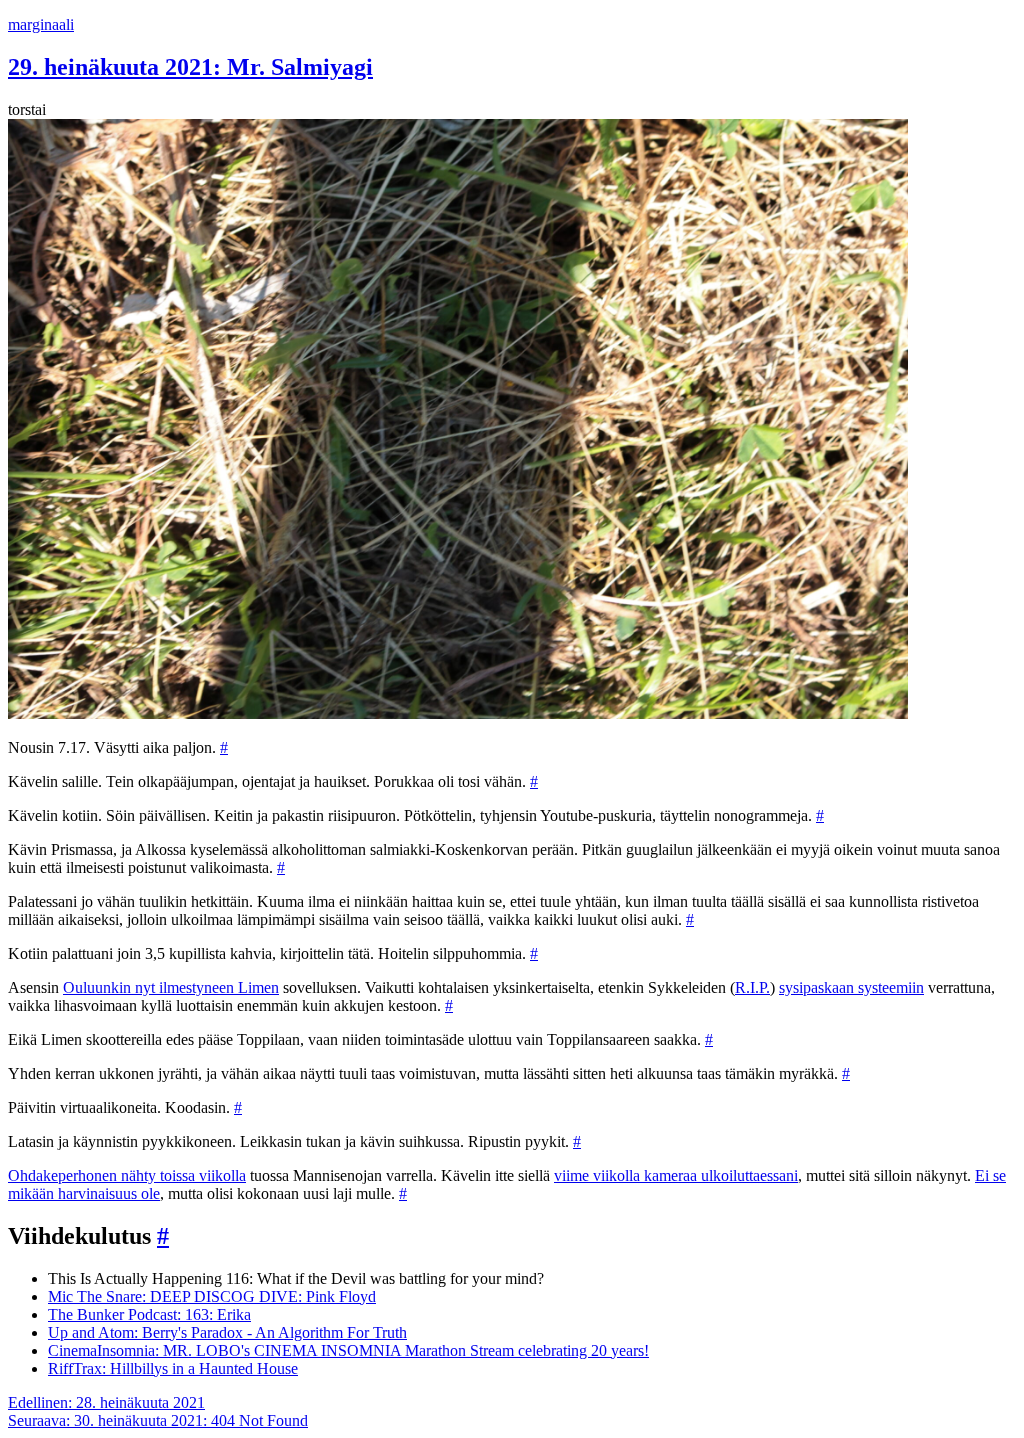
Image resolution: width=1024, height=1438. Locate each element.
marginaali (41, 24)
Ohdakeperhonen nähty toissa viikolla (127, 1175)
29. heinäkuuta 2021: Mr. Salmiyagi (190, 67)
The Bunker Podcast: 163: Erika (149, 1314)
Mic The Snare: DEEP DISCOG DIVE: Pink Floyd (212, 1296)
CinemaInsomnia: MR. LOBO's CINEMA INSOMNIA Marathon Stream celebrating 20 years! (348, 1350)
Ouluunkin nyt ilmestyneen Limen (171, 987)
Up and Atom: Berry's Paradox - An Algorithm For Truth (227, 1332)
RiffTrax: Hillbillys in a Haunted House (173, 1368)
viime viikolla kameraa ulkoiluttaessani (676, 1175)
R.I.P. (752, 987)
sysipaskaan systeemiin (851, 987)
